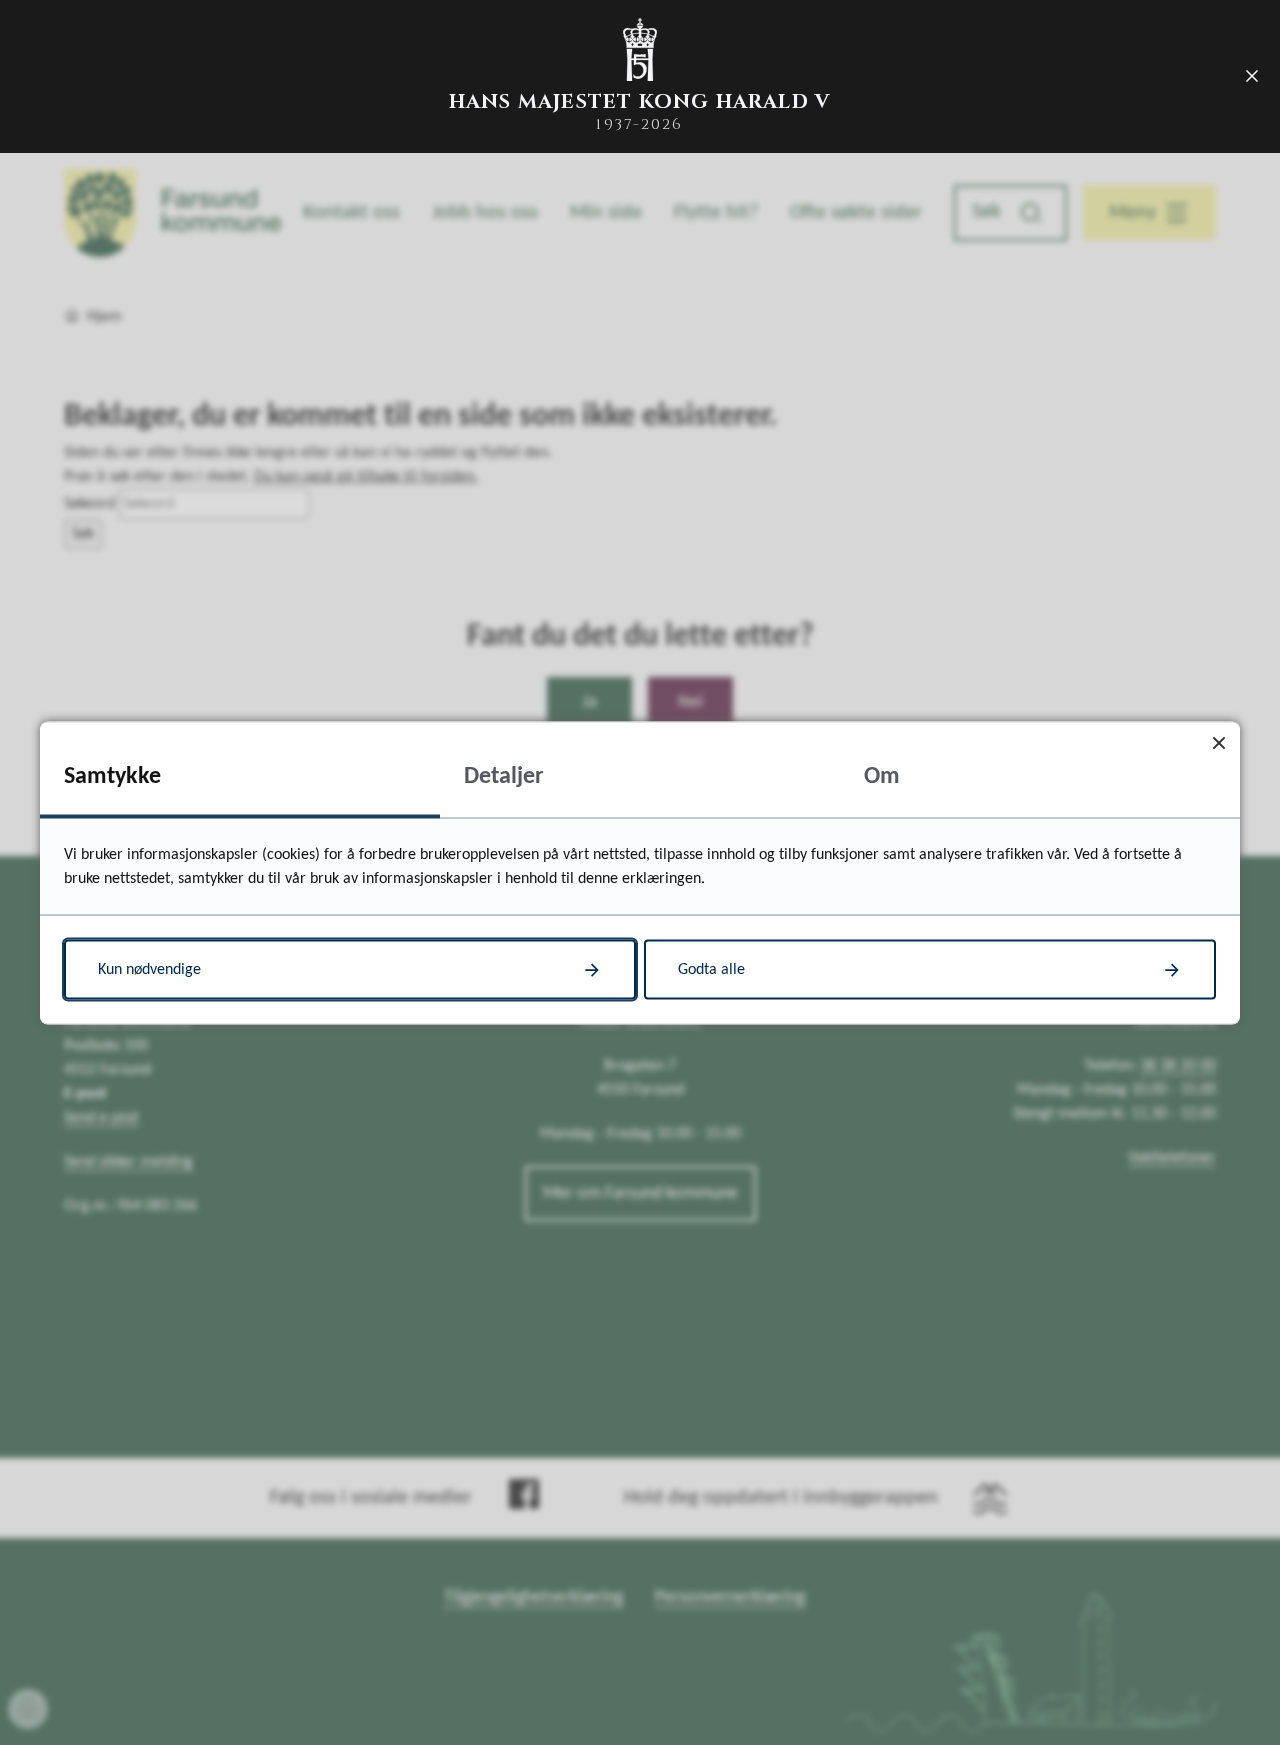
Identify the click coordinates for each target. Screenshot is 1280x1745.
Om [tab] (882, 776)
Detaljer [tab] (504, 776)
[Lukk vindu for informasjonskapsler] (1218, 742)
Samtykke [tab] (112, 776)
